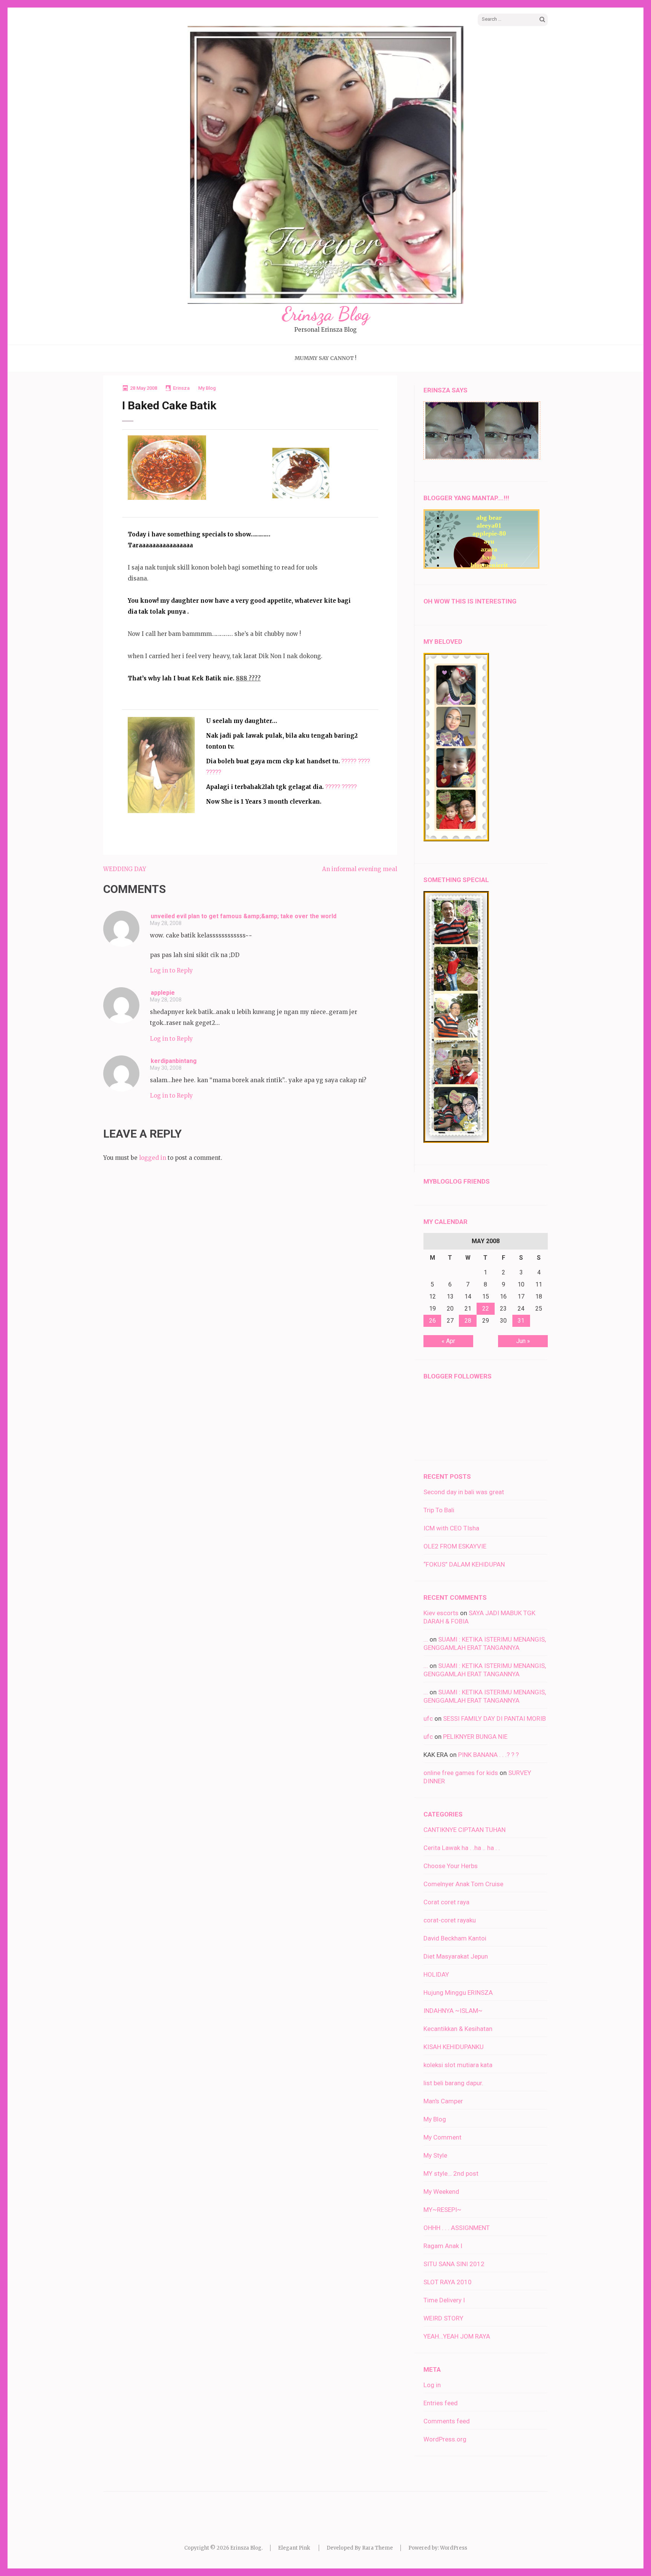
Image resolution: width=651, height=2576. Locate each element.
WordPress (454, 2548)
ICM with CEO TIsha (451, 1528)
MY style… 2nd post (451, 2173)
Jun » (523, 1341)
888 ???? (248, 678)
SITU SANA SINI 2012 (454, 2264)
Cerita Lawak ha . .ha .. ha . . (462, 1848)
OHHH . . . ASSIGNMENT (457, 2228)
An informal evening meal (360, 869)
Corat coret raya (446, 1902)
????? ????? (341, 787)
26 (432, 1321)
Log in (432, 2385)
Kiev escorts (441, 1613)
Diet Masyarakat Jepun (456, 1956)
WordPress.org (445, 2439)
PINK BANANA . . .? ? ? (488, 1755)
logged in (153, 1158)
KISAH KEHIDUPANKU (454, 2047)
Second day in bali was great (464, 1492)
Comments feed (447, 2421)
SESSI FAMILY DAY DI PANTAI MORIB (494, 1718)
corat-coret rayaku (450, 1920)
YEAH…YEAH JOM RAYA (457, 2336)
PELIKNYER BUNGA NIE (475, 1737)
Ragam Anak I (443, 2246)
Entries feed (441, 2403)
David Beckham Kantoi (455, 1938)
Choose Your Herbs (451, 1866)
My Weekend (441, 2192)
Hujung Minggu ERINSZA (458, 1992)
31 (521, 1321)
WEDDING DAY (125, 869)
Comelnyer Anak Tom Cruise (463, 1884)
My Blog (207, 388)
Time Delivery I (444, 2300)
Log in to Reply (171, 970)
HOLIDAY (436, 1974)
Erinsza (181, 388)
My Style (435, 2155)
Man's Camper (443, 2101)
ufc (428, 1718)
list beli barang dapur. (453, 2083)
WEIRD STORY (443, 2318)
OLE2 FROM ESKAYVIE (455, 1546)
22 (486, 1309)
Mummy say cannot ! (325, 358)
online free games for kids (461, 1773)
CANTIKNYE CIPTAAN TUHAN (465, 1830)
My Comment (442, 2137)
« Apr (448, 1341)
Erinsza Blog (326, 314)
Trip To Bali (439, 1510)
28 (468, 1321)
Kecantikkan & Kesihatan (458, 2029)
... (426, 1639)
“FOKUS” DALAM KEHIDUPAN (464, 1564)
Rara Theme (377, 2548)
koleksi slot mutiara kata (458, 2065)
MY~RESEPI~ (442, 2210)
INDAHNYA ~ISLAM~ (453, 2011)
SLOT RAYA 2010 (448, 2282)
